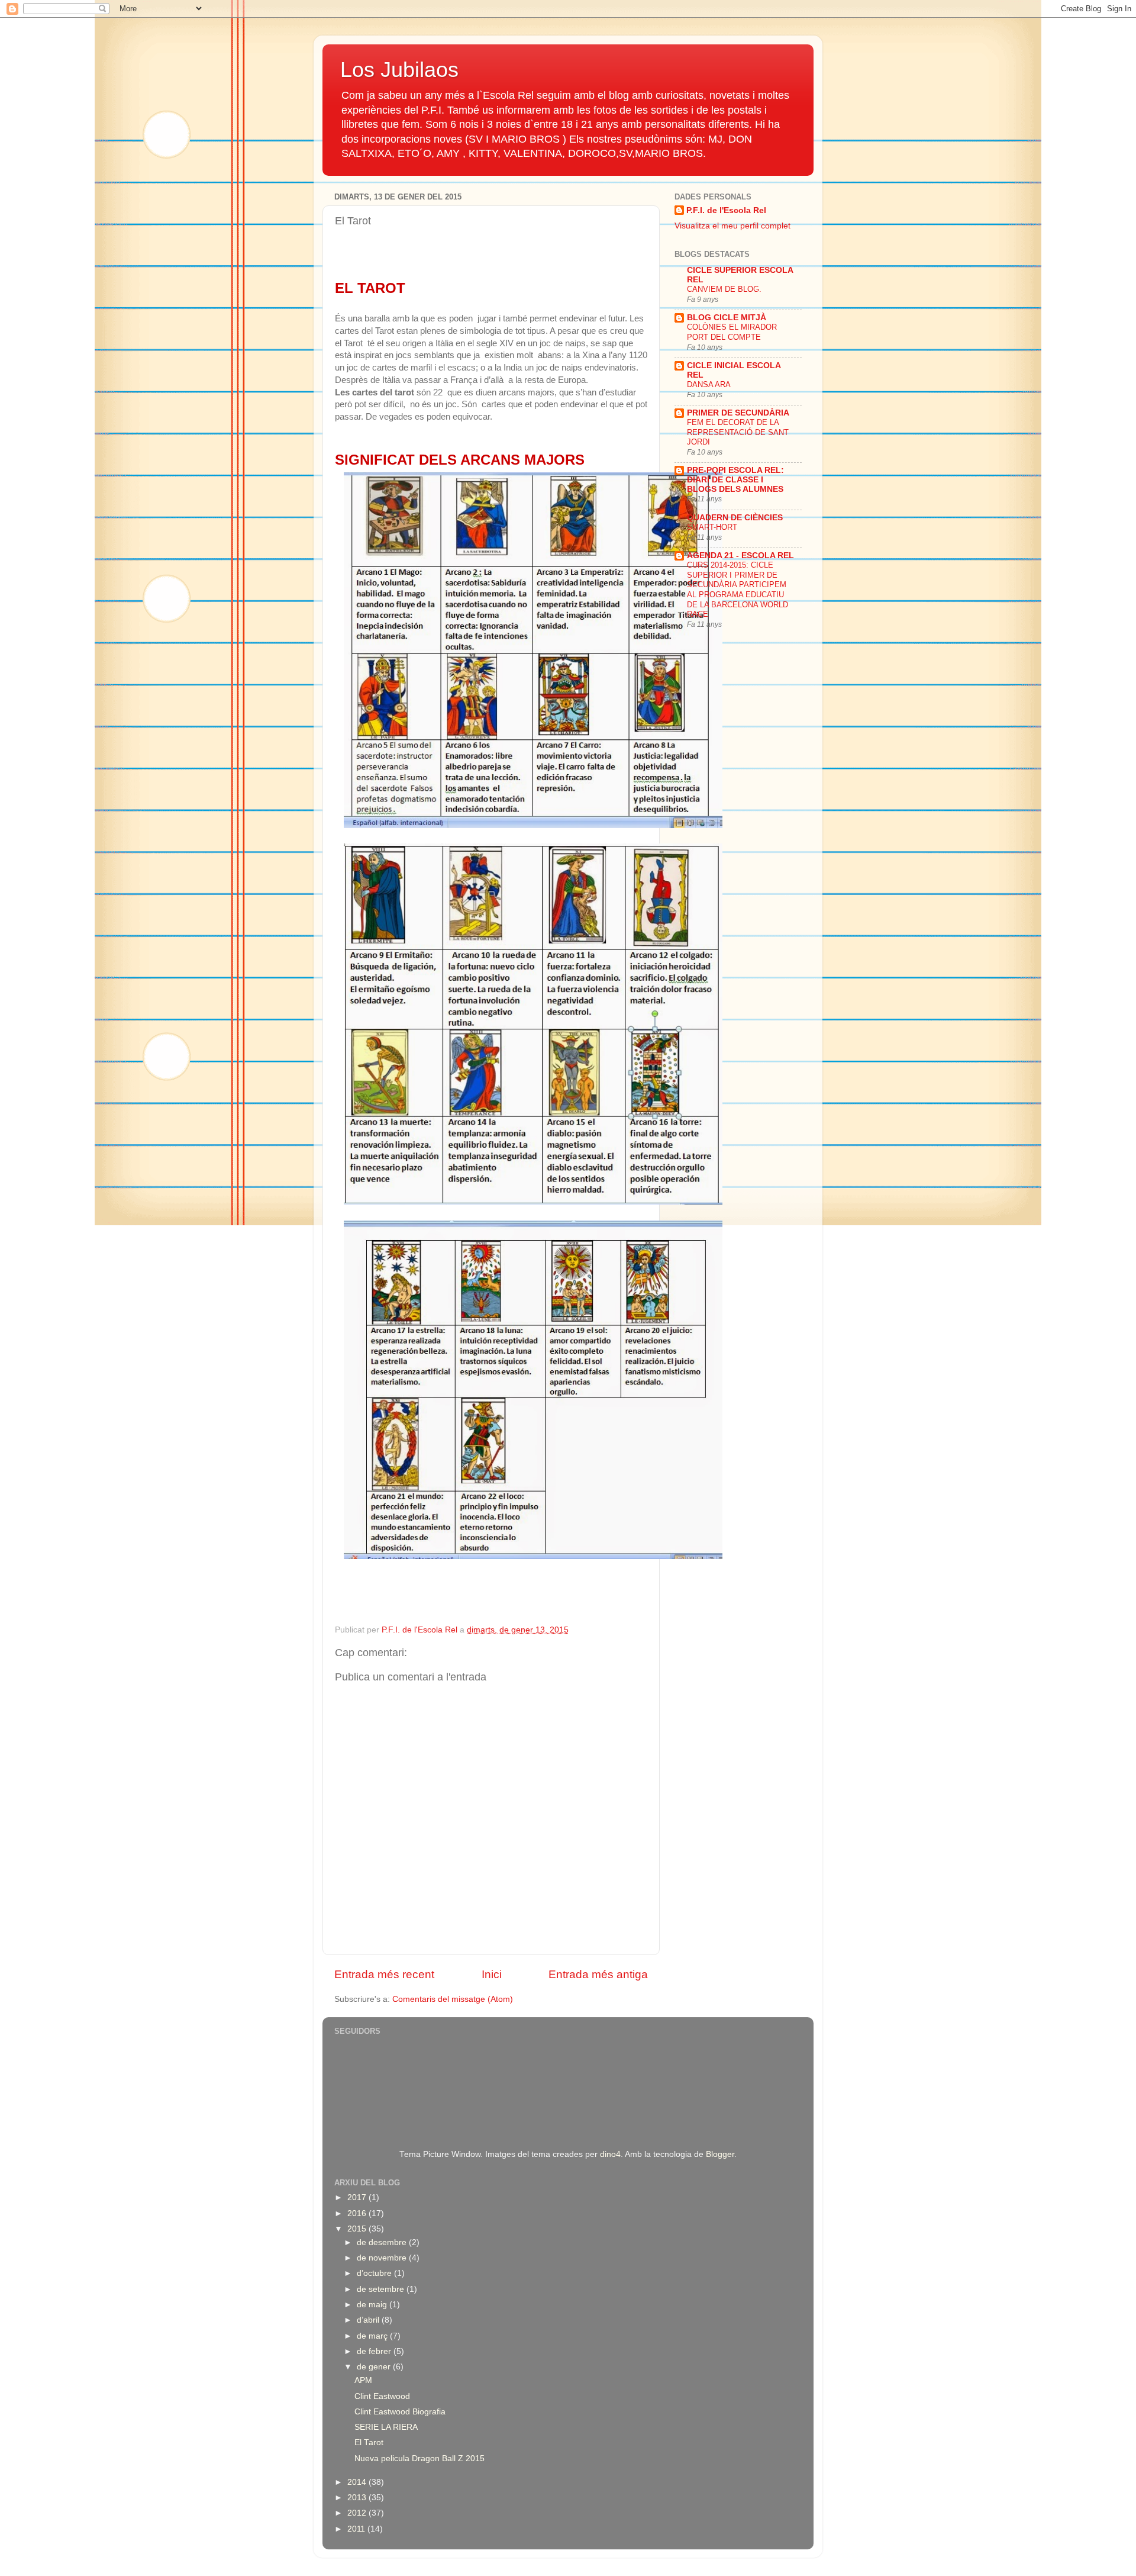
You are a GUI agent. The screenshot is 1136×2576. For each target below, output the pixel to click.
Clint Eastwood (382, 2396)
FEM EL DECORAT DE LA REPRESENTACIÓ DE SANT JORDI (738, 432)
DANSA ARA (709, 384)
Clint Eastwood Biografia (400, 2412)
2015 (358, 2229)
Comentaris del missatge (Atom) (453, 1999)
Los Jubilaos (399, 70)
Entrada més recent (384, 1974)
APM (363, 2380)
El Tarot (369, 2443)
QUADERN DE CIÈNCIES (735, 518)
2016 (358, 2213)
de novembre (383, 2258)
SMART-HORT (712, 527)
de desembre (383, 2242)
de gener (375, 2367)
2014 (358, 2482)
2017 (358, 2197)
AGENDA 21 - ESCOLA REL (740, 556)
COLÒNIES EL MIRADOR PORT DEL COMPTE (732, 332)
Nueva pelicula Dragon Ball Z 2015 (419, 2459)
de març (373, 2336)
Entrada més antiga (598, 1974)
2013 (358, 2498)
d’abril (369, 2320)
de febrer (375, 2351)
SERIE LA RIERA (386, 2427)
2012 (358, 2513)
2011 (357, 2529)
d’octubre (375, 2273)
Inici (492, 1974)
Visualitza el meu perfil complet (732, 226)
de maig (373, 2305)
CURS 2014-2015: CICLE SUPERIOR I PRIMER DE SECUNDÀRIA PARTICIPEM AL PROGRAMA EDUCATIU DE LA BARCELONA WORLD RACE (738, 590)
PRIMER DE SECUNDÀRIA (738, 413)
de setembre (382, 2289)
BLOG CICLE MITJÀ (727, 318)
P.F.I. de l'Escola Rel (726, 210)
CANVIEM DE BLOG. (724, 289)
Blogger (720, 2154)
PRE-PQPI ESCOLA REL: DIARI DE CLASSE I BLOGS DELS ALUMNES (735, 480)
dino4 (610, 2154)
